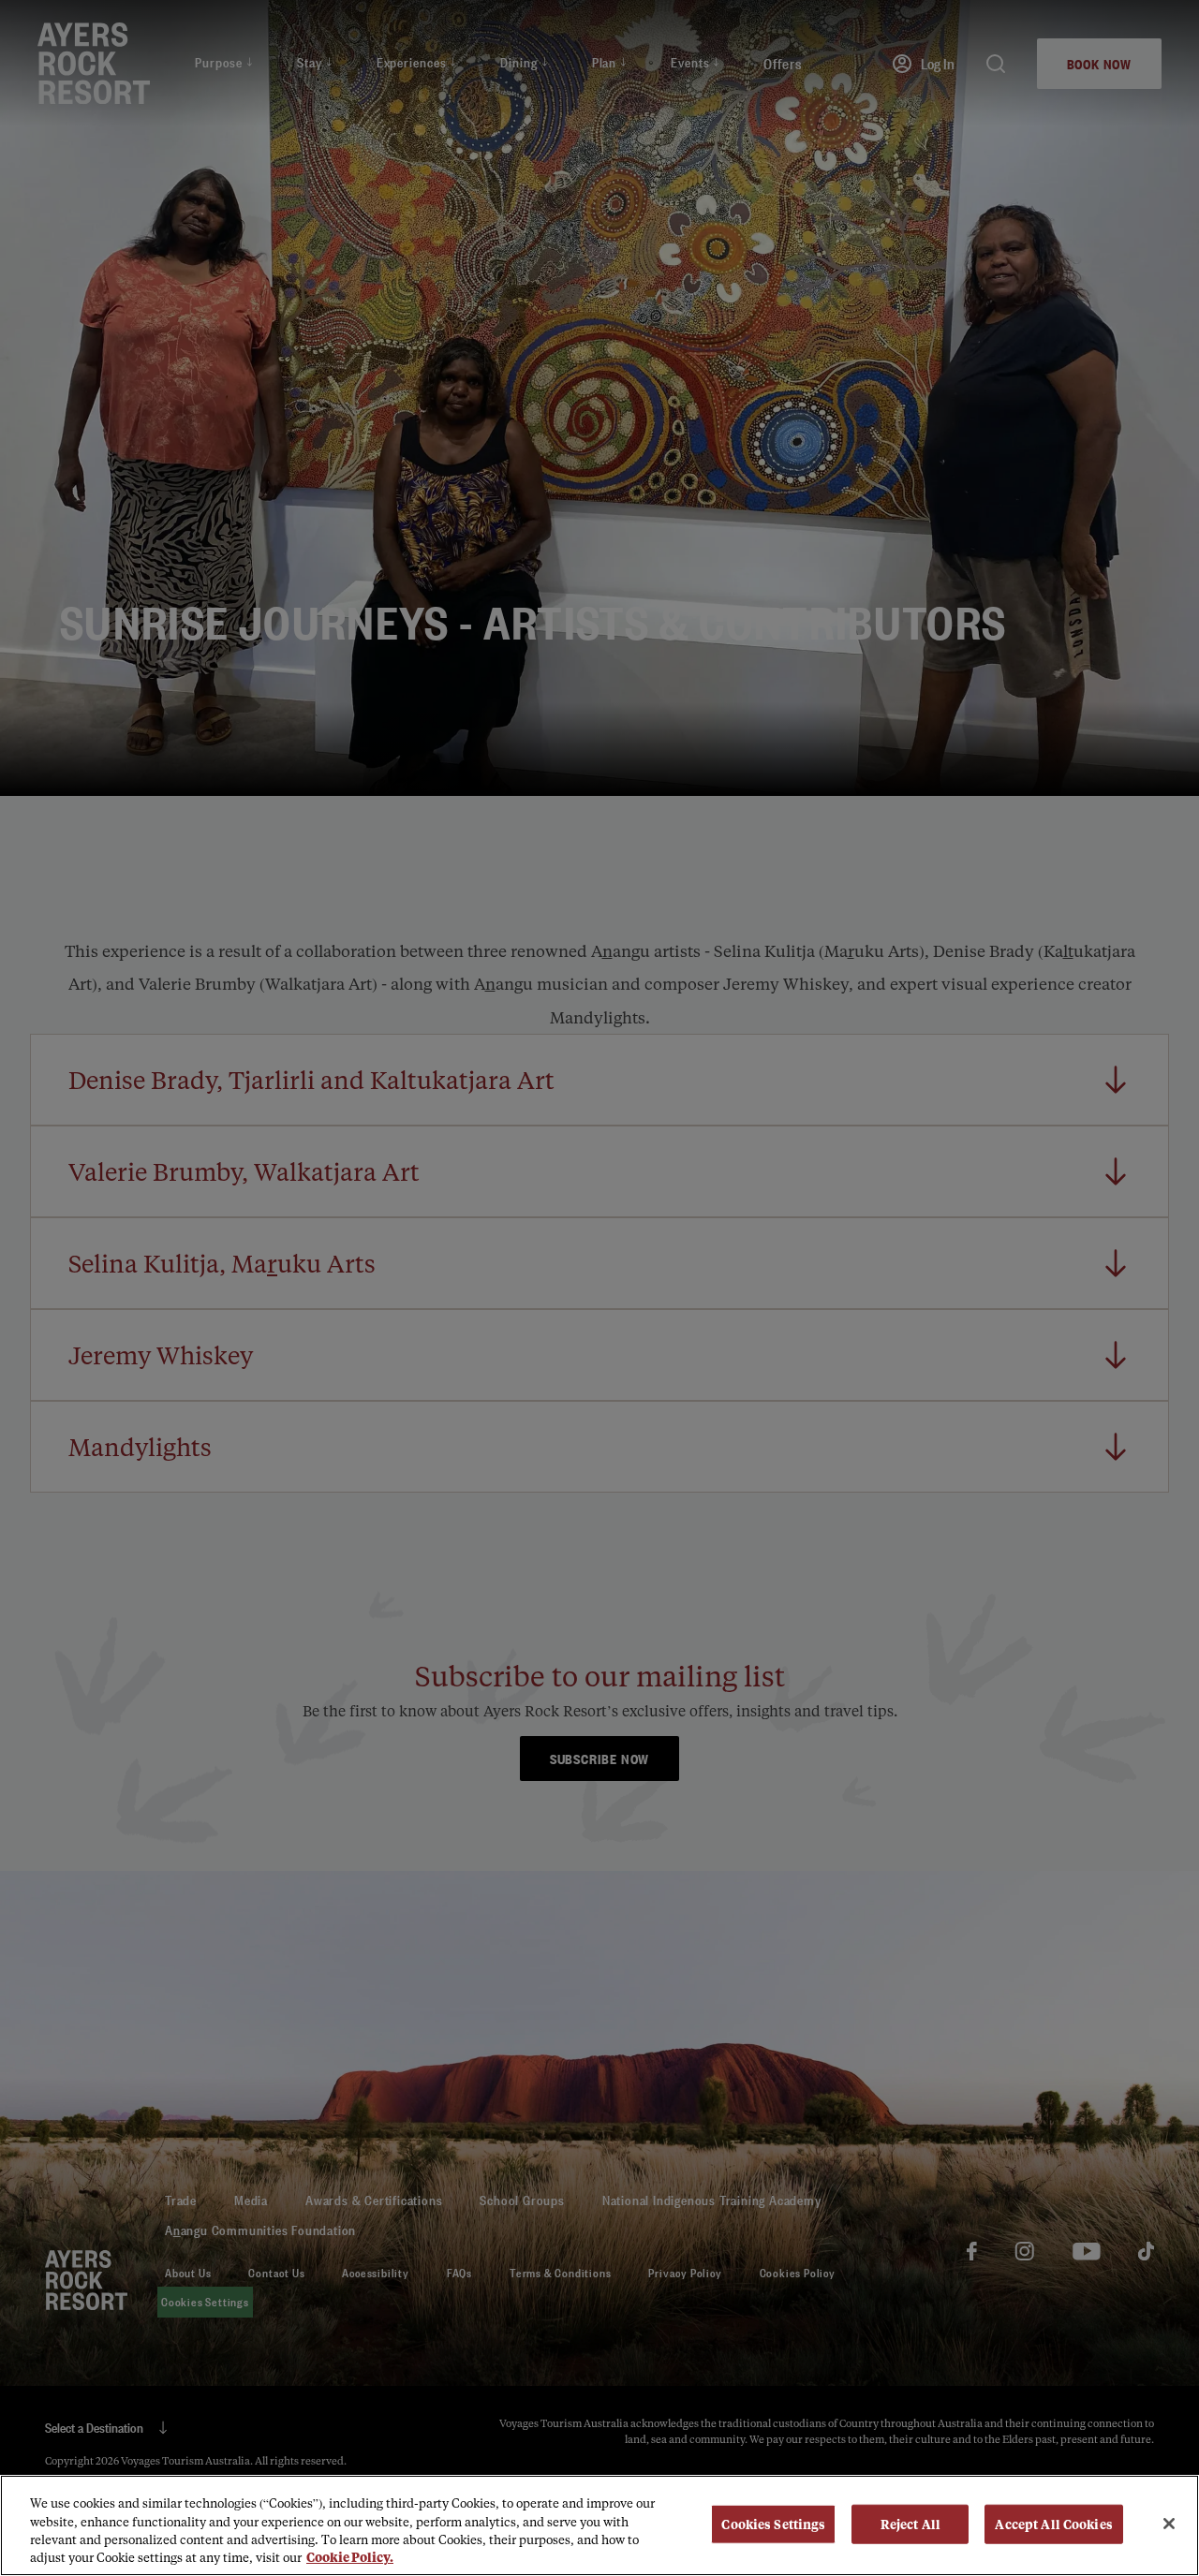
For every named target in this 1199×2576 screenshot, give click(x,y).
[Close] (1169, 2524)
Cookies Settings (773, 2524)
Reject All (910, 2524)
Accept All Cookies (1053, 2524)
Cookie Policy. (350, 2557)
